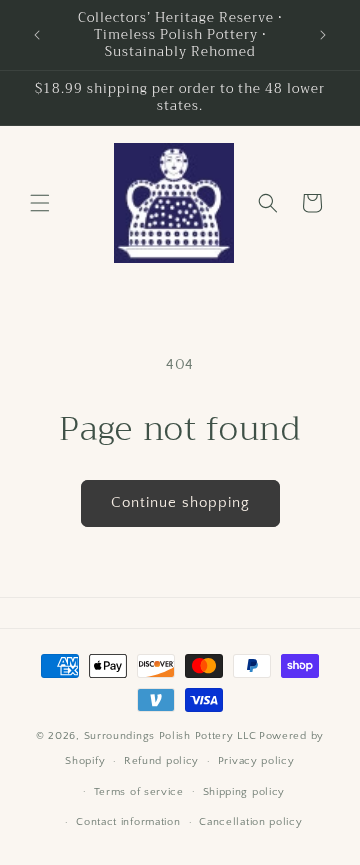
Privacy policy (256, 761)
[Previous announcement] (37, 35)
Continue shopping (180, 502)
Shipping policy (244, 792)
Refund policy (161, 761)
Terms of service (139, 792)
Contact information (128, 822)
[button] (40, 203)
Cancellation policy (250, 822)
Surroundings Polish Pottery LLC (170, 736)
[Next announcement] (323, 35)
